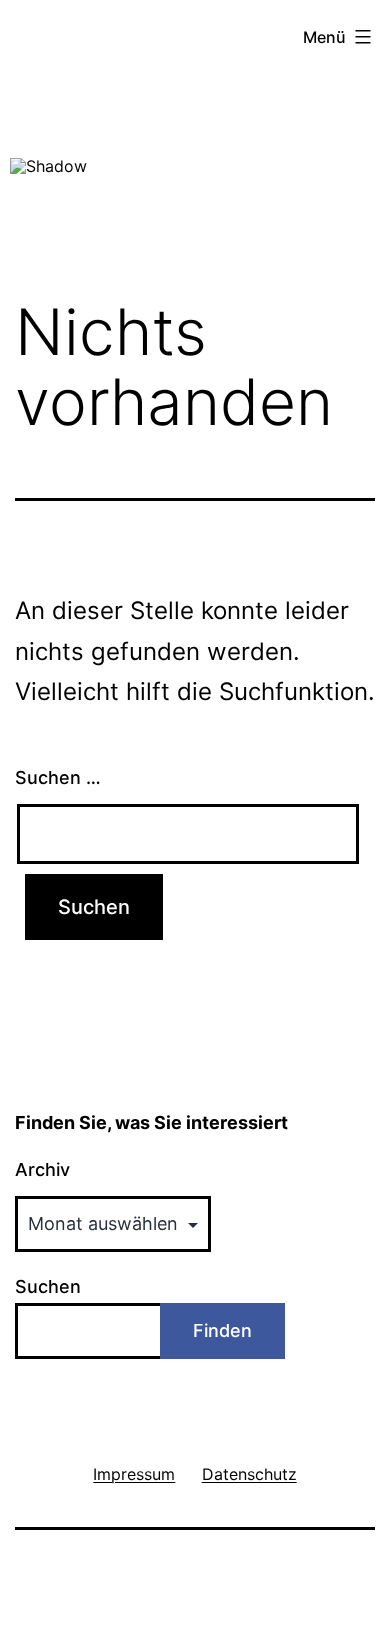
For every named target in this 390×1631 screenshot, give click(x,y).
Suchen (48, 1286)
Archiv (42, 1169)
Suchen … (58, 777)
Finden (222, 1330)
